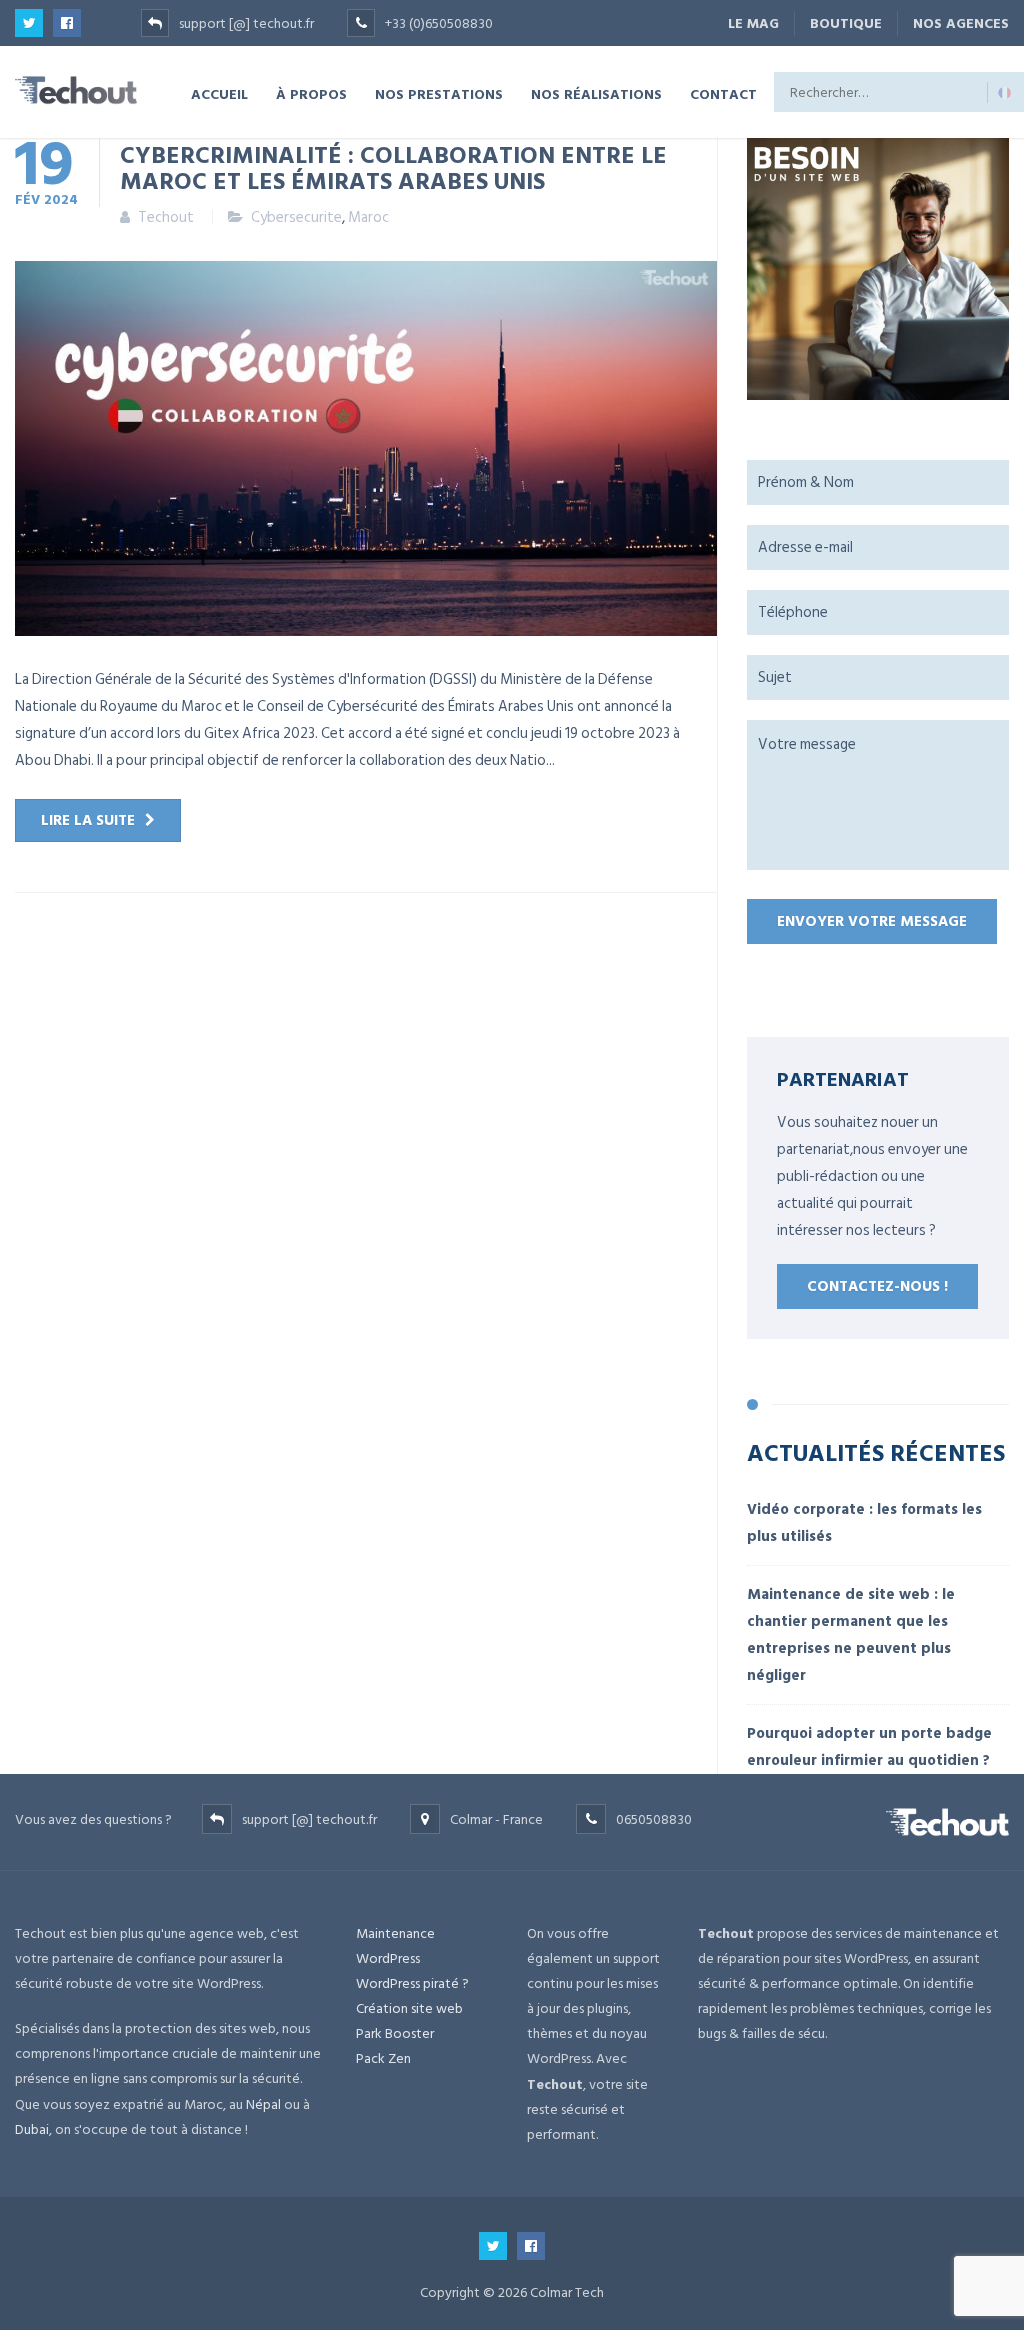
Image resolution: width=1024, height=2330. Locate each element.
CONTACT (723, 93)
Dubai (32, 2129)
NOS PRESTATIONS (439, 93)
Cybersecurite (296, 217)
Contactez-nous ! (877, 1286)
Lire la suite (88, 820)
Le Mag (753, 23)
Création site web (409, 2008)
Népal (263, 2104)
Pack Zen (383, 2058)
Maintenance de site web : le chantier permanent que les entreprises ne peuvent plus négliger (851, 1635)
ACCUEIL (219, 93)
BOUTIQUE (846, 23)
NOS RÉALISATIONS (596, 93)
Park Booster (395, 2033)
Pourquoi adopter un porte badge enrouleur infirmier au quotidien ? (869, 1747)
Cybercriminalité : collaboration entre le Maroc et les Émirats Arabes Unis (393, 167)
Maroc (368, 217)
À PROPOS (311, 93)
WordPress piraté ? (412, 1983)
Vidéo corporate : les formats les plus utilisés (864, 1523)
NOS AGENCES (961, 23)
